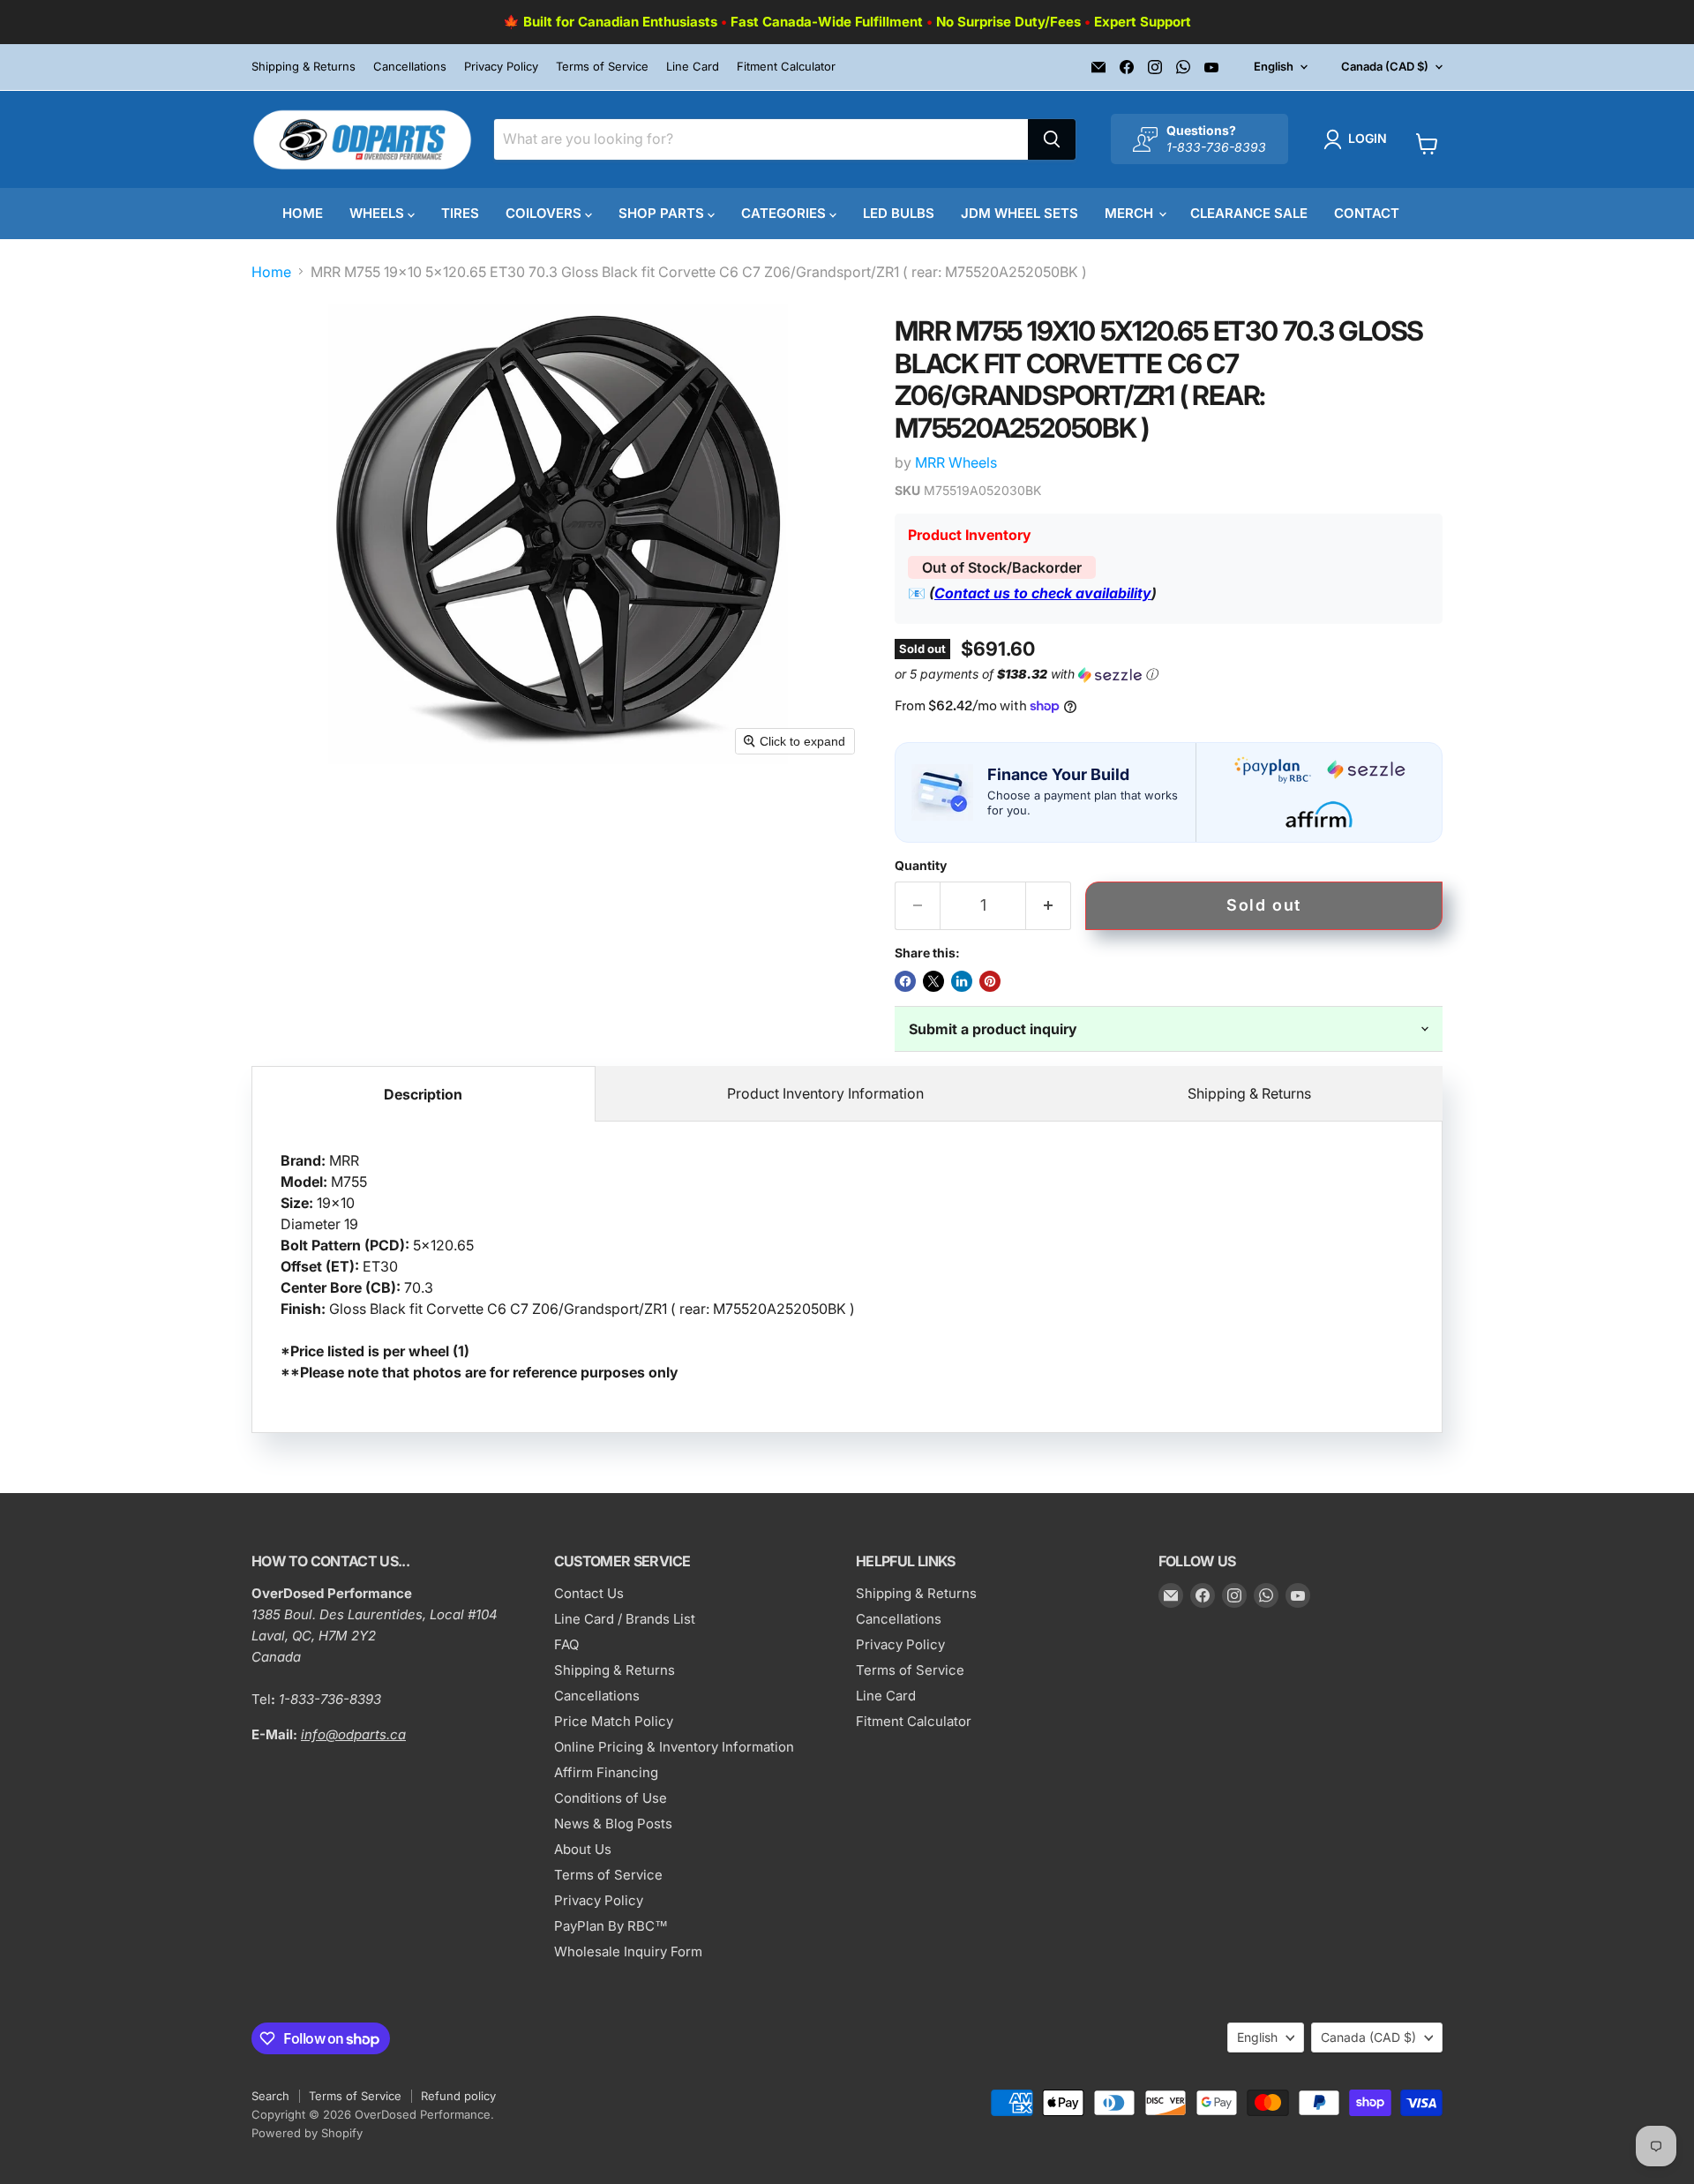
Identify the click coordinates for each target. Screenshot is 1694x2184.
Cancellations (410, 67)
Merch (1131, 213)
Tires (460, 213)
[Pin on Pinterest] (990, 981)
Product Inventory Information (825, 1093)
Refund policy (458, 2096)
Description (423, 1094)
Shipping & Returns (304, 67)
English (1274, 66)
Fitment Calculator (786, 67)
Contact (1367, 213)
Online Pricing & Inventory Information (674, 1747)
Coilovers (545, 213)
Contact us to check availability (1043, 593)
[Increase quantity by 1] (1049, 906)
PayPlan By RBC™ (611, 1926)
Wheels (379, 213)
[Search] (1052, 139)
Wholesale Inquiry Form (628, 1951)
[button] (1359, 139)
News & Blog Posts (613, 1824)
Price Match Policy (614, 1721)
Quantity (921, 866)
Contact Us (589, 1593)
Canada (1385, 66)
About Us (583, 1849)
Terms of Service (602, 67)
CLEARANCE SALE (1249, 213)
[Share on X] (933, 981)
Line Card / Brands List (625, 1619)
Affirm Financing (606, 1772)
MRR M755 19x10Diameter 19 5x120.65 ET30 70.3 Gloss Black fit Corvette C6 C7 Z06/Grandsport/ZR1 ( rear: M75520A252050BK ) (568, 1266)
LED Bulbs (899, 213)
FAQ (566, 1644)
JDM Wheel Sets (1019, 213)
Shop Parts (663, 213)
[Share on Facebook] (905, 981)
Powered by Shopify (307, 2133)
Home (303, 213)
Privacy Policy (501, 67)
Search (270, 2096)
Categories (785, 213)
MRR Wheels (956, 462)
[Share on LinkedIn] (962, 981)
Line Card (693, 67)
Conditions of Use (611, 1798)
